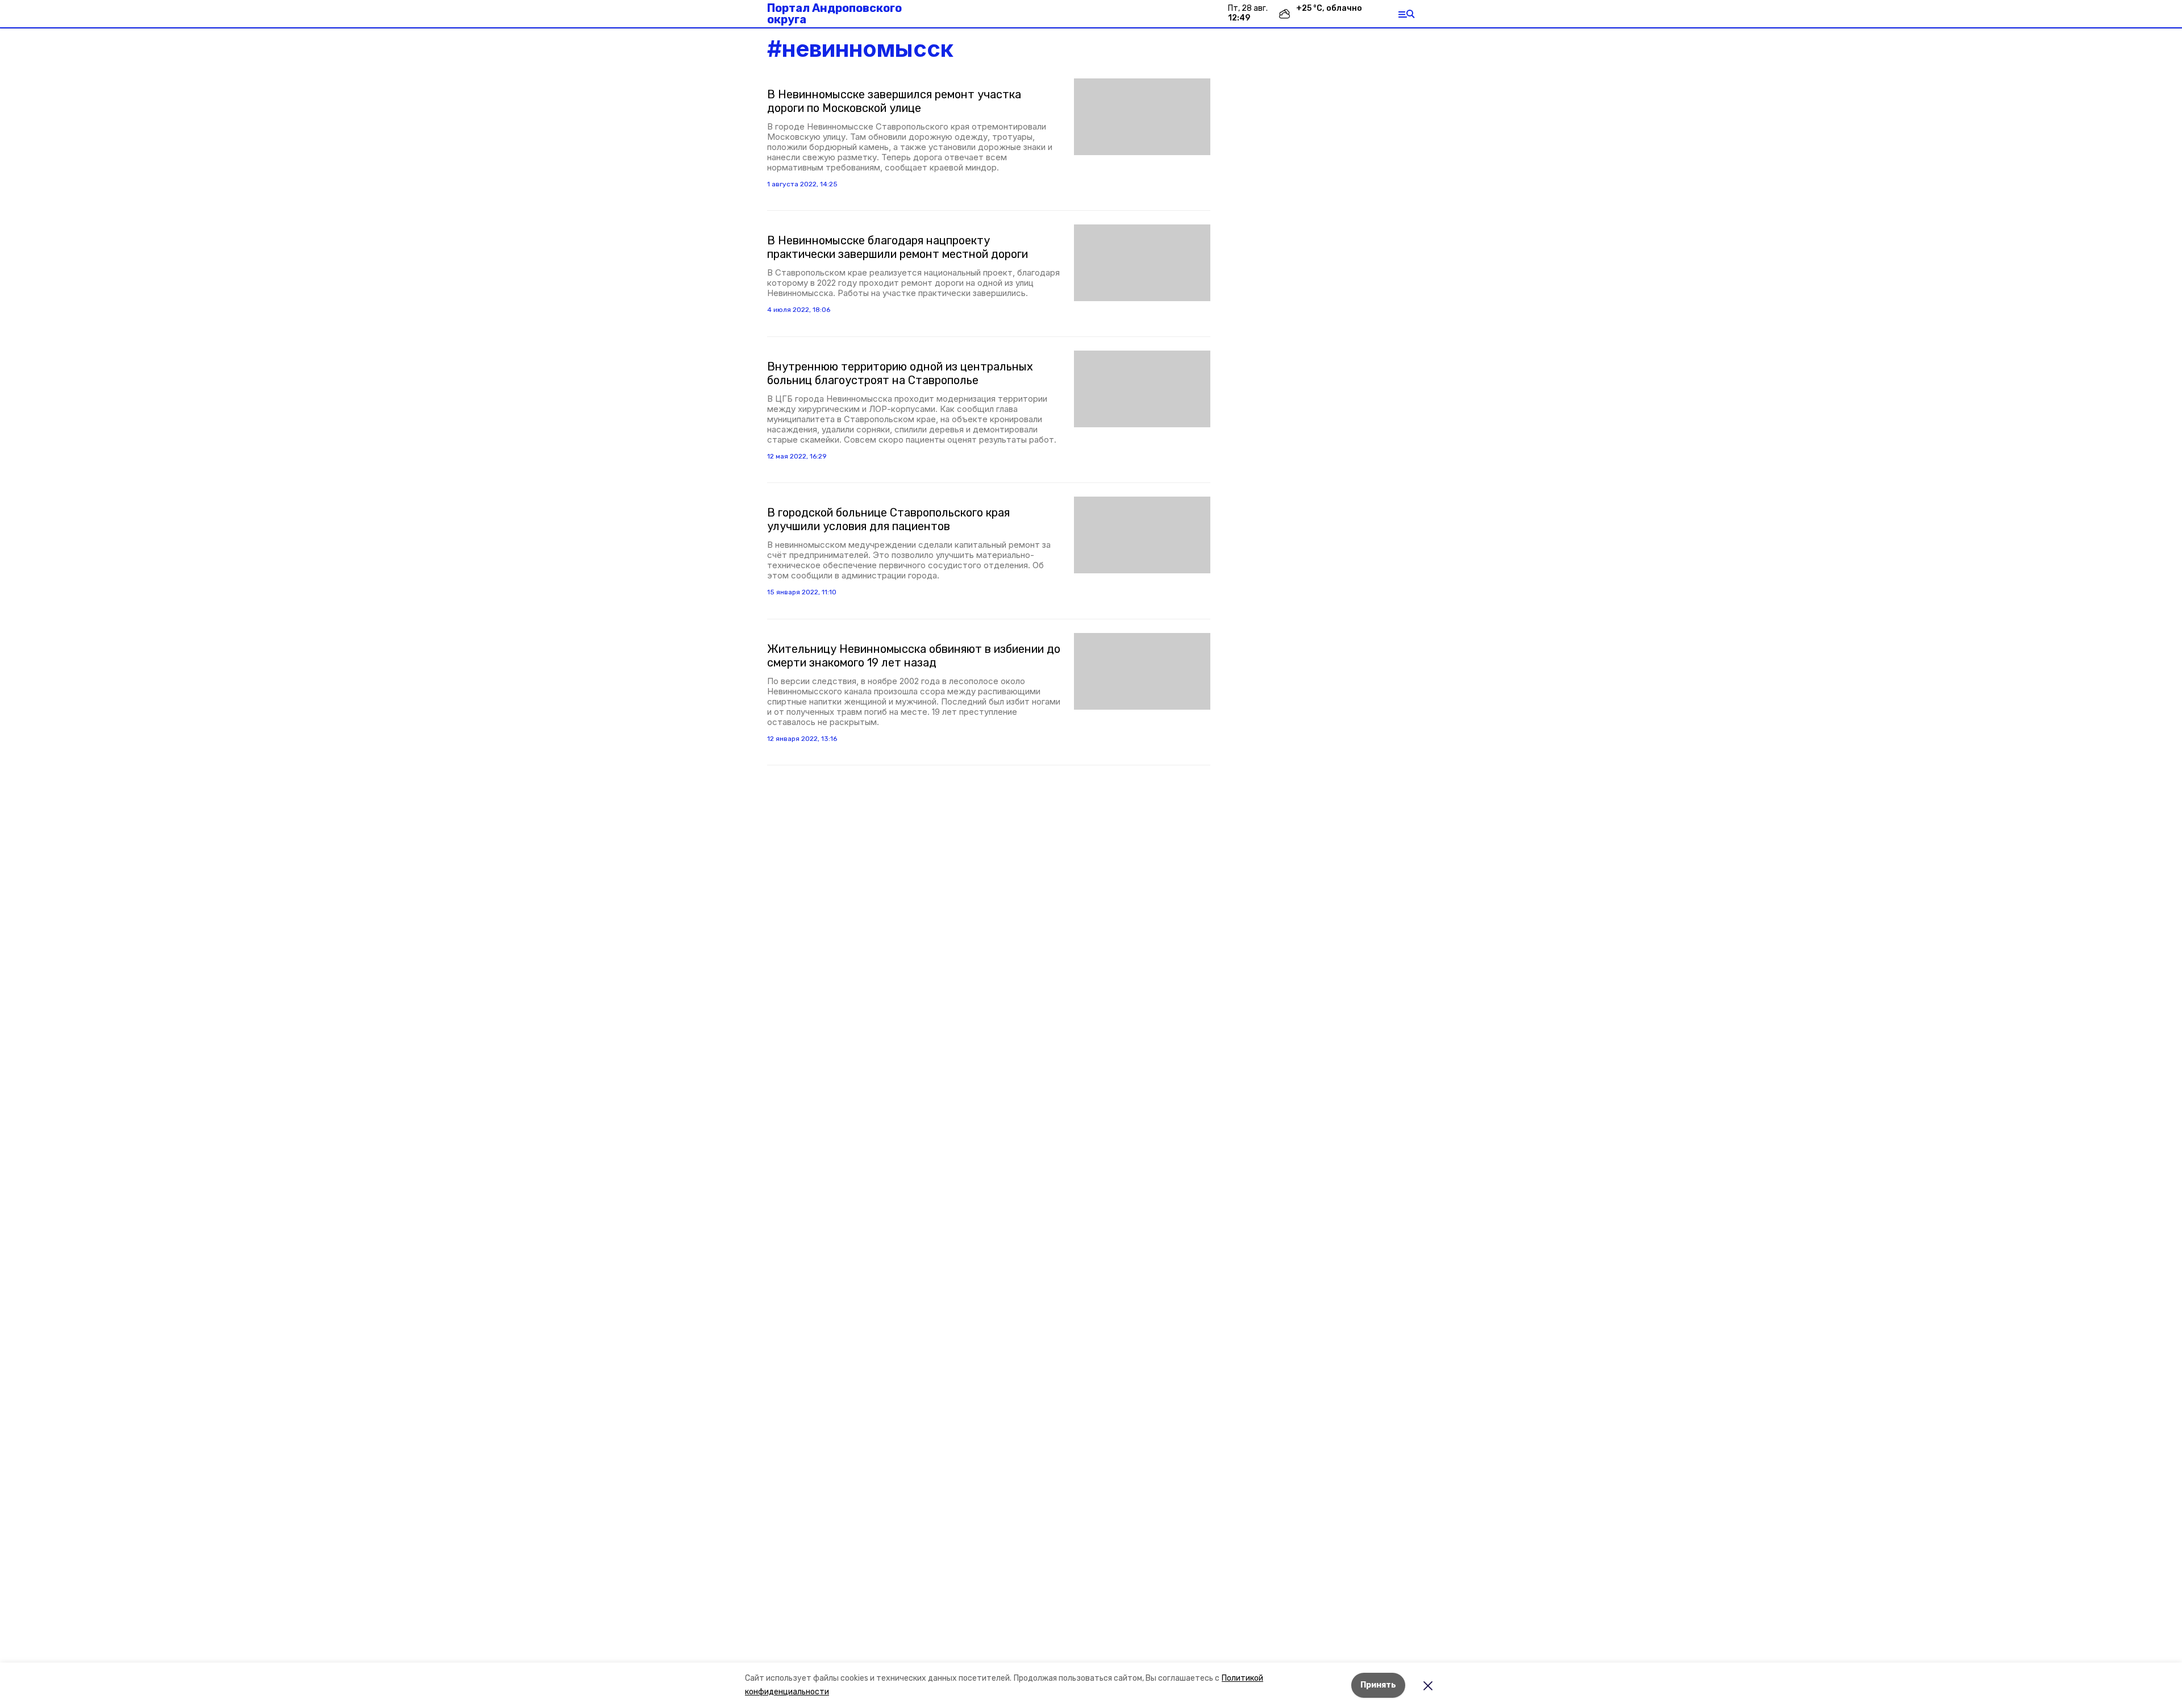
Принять (1378, 1685)
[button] (1142, 117)
